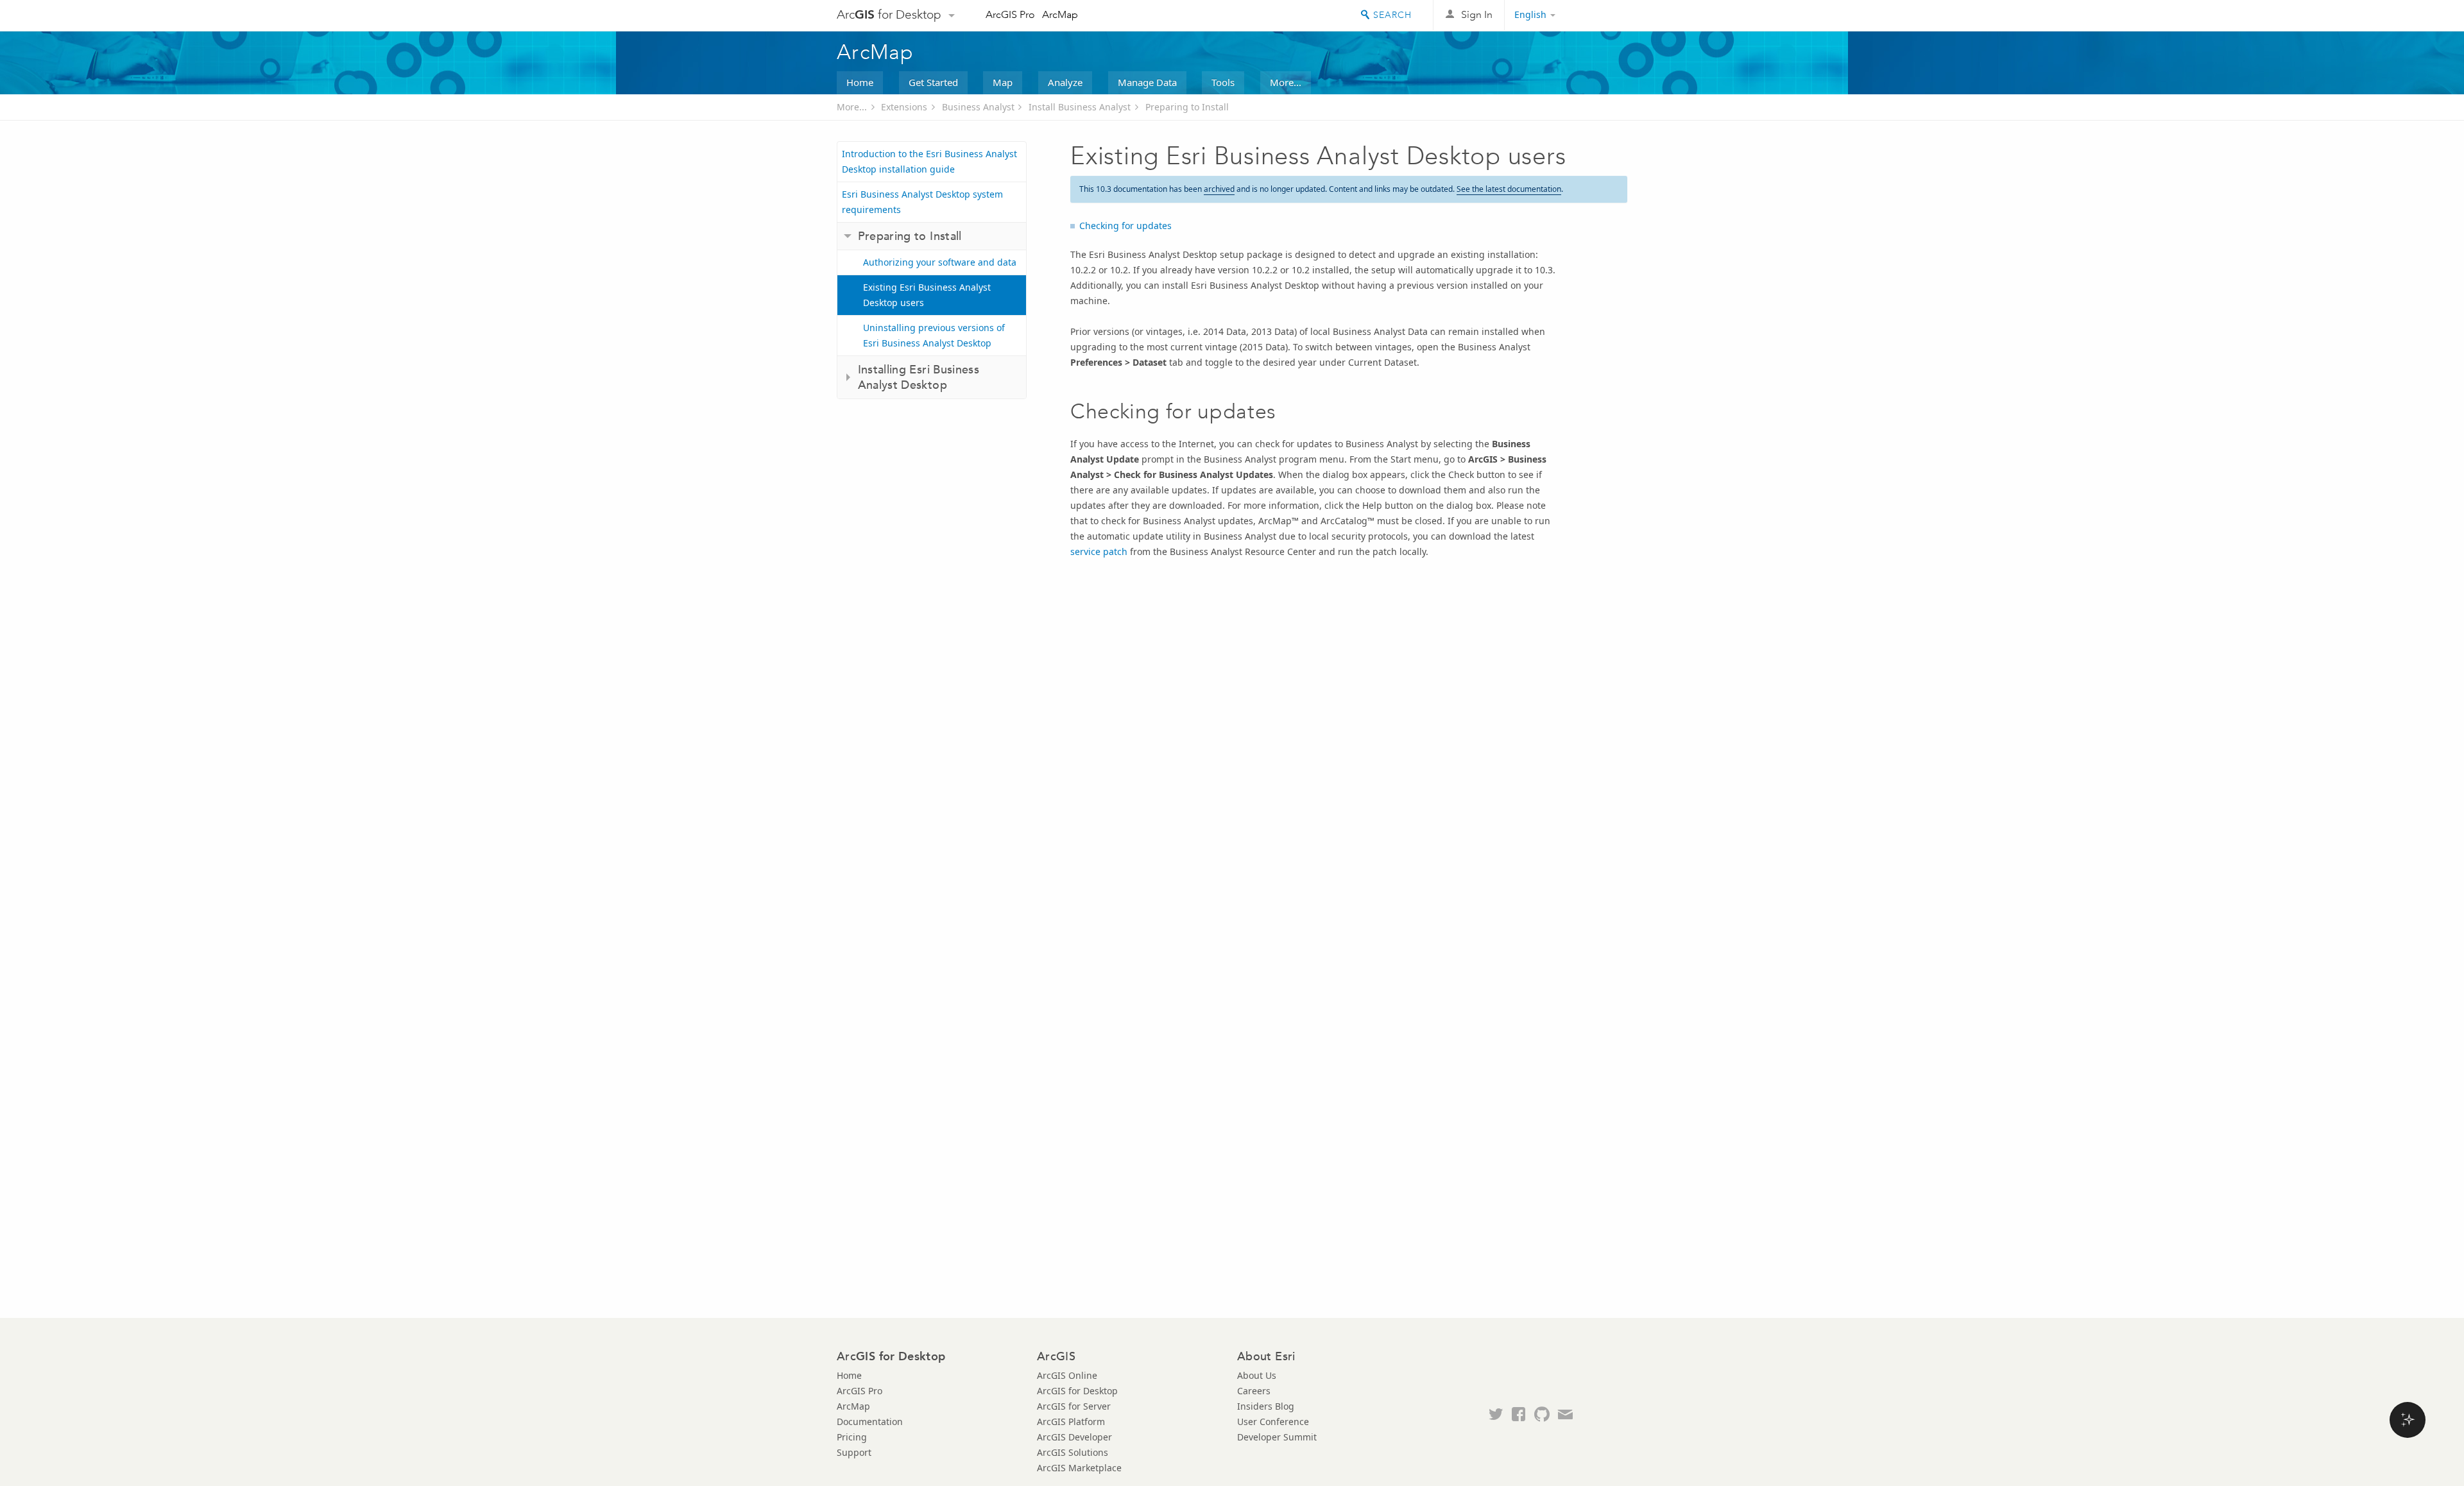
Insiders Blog (1266, 1406)
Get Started (933, 82)
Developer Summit (1277, 1437)
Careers (1254, 1391)
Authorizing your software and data (940, 262)
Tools (1223, 82)
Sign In (1477, 14)
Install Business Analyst (1080, 107)
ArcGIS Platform (1071, 1422)
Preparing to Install (1187, 107)
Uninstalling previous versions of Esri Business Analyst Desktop (934, 335)
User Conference (1273, 1422)
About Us (1257, 1375)
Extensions (904, 107)
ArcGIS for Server (1074, 1406)
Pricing (852, 1437)
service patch (1099, 551)
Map (1003, 82)
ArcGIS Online (1067, 1375)
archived (1219, 189)
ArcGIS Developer (1074, 1437)
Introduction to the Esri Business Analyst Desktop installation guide (929, 161)
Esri (1600, 15)
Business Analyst (978, 107)
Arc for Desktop (889, 14)
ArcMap (1060, 14)
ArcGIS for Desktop (1077, 1391)
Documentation (870, 1422)
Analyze (1065, 82)
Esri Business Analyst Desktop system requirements (922, 202)
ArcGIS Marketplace (1079, 1468)
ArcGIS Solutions (1073, 1452)
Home (860, 82)
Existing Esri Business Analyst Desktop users (927, 295)
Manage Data (1147, 82)
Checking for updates (1125, 226)
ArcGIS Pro (1010, 14)
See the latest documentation (1509, 189)
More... (1286, 82)
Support (854, 1452)
